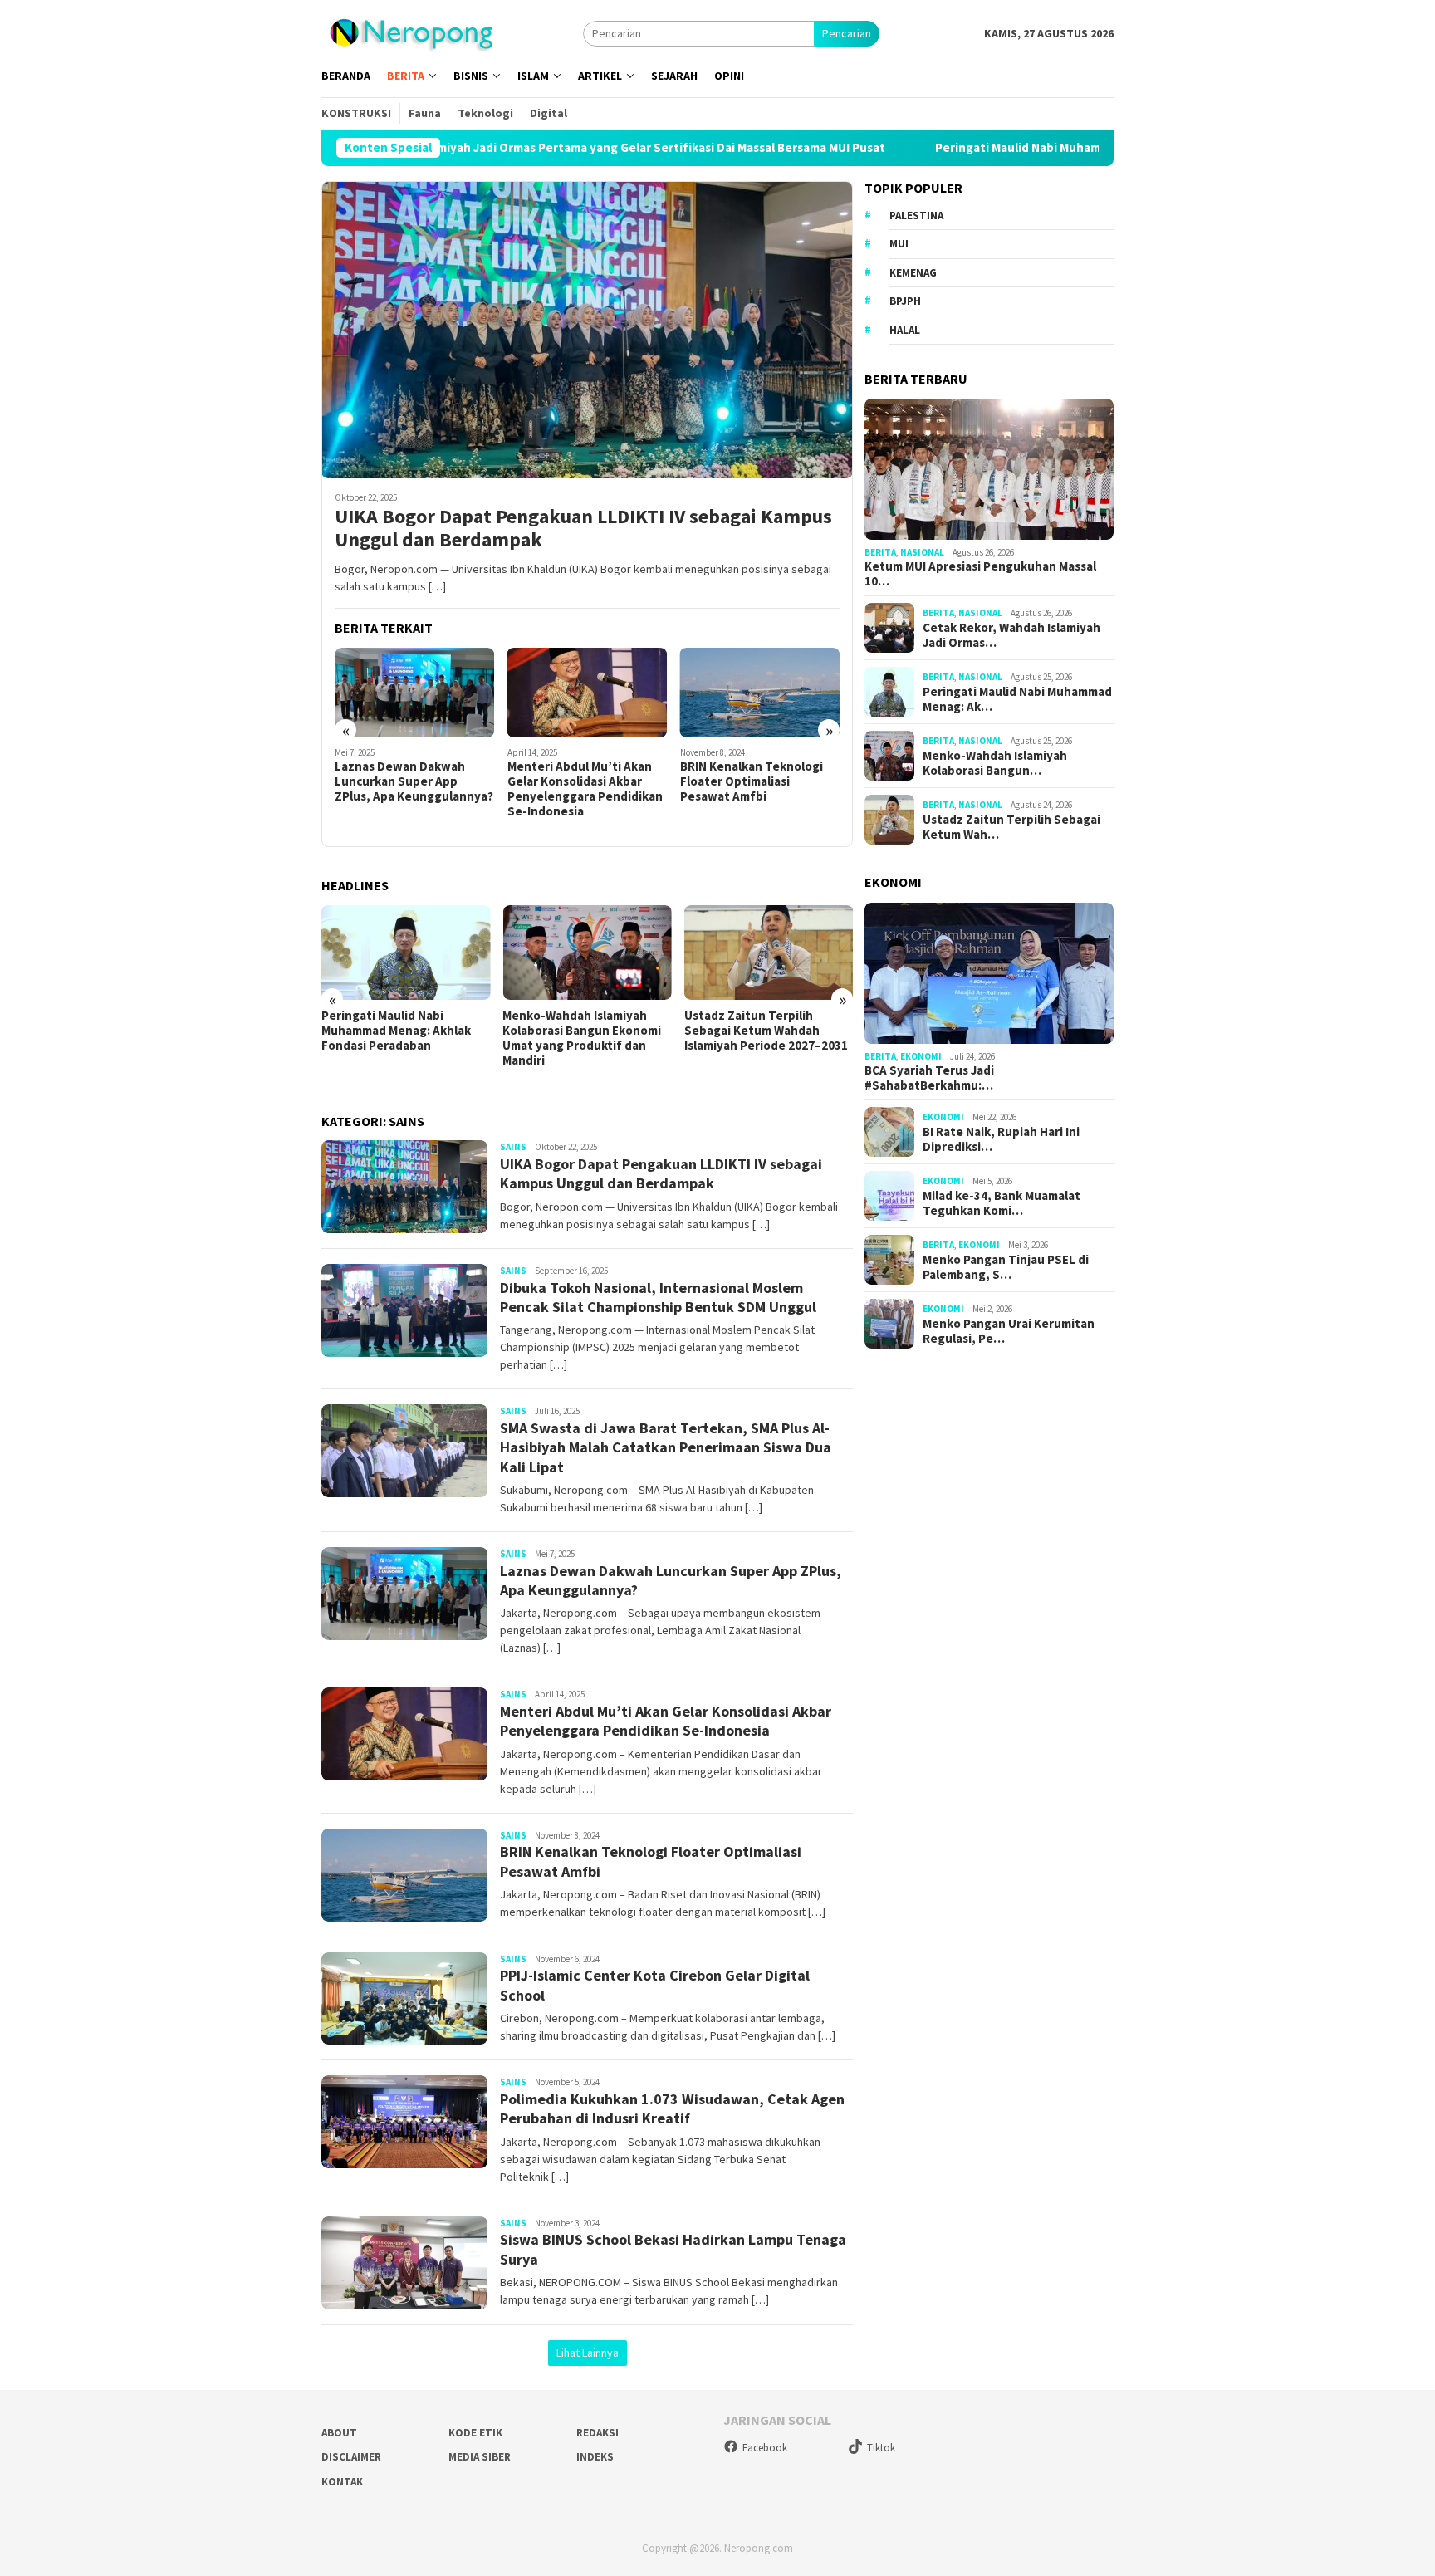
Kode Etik (475, 2433)
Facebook (765, 2448)
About (339, 2433)
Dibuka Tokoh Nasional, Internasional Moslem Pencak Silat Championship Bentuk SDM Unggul (658, 1297)
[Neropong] (411, 32)
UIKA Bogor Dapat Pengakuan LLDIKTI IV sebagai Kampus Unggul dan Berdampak (583, 529)
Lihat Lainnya (588, 2353)
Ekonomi (921, 1056)
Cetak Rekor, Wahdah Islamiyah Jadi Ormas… (1011, 635)
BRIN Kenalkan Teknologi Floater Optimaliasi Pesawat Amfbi (752, 781)
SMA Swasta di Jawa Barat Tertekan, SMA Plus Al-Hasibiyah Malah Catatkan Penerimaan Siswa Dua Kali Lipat (666, 1447)
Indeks (595, 2457)
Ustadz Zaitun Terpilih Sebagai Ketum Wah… (1011, 827)
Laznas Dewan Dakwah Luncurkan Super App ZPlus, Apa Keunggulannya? (414, 781)
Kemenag (913, 273)
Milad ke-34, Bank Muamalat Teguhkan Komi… (1002, 1203)
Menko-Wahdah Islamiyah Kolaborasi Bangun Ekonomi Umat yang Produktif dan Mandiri (582, 1038)
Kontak (342, 2482)
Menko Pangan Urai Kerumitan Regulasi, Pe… (1009, 1331)
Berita (880, 552)
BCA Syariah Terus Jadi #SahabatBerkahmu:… (929, 1078)
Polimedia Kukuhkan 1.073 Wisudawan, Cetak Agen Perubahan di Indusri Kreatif (672, 2108)
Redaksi (598, 2433)
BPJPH (905, 301)
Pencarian (847, 33)
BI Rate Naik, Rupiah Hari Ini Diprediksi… (1001, 1139)
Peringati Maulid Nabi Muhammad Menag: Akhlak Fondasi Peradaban (997, 148)
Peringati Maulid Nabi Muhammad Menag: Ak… (1017, 699)
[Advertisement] (989, 1646)
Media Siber (480, 2457)
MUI (899, 244)
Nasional (922, 552)
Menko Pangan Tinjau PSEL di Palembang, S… (1006, 1267)
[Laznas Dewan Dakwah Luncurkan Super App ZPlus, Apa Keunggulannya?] (415, 693)
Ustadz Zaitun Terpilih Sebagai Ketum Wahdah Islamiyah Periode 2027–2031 (766, 1031)
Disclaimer (351, 2457)
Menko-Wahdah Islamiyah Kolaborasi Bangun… (995, 763)
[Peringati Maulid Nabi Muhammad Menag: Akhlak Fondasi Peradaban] (406, 953)
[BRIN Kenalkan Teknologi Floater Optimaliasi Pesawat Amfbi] (760, 693)
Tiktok (881, 2448)
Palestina (916, 215)
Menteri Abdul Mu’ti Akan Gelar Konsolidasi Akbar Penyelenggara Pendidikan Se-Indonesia (585, 789)
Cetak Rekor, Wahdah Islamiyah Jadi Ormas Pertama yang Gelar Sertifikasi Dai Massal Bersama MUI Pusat (458, 148)
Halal (905, 330)
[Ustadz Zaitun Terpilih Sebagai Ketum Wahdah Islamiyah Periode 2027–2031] (769, 953)
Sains (513, 1147)
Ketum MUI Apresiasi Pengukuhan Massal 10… (980, 574)
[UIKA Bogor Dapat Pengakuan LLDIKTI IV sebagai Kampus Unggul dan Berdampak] (587, 330)
